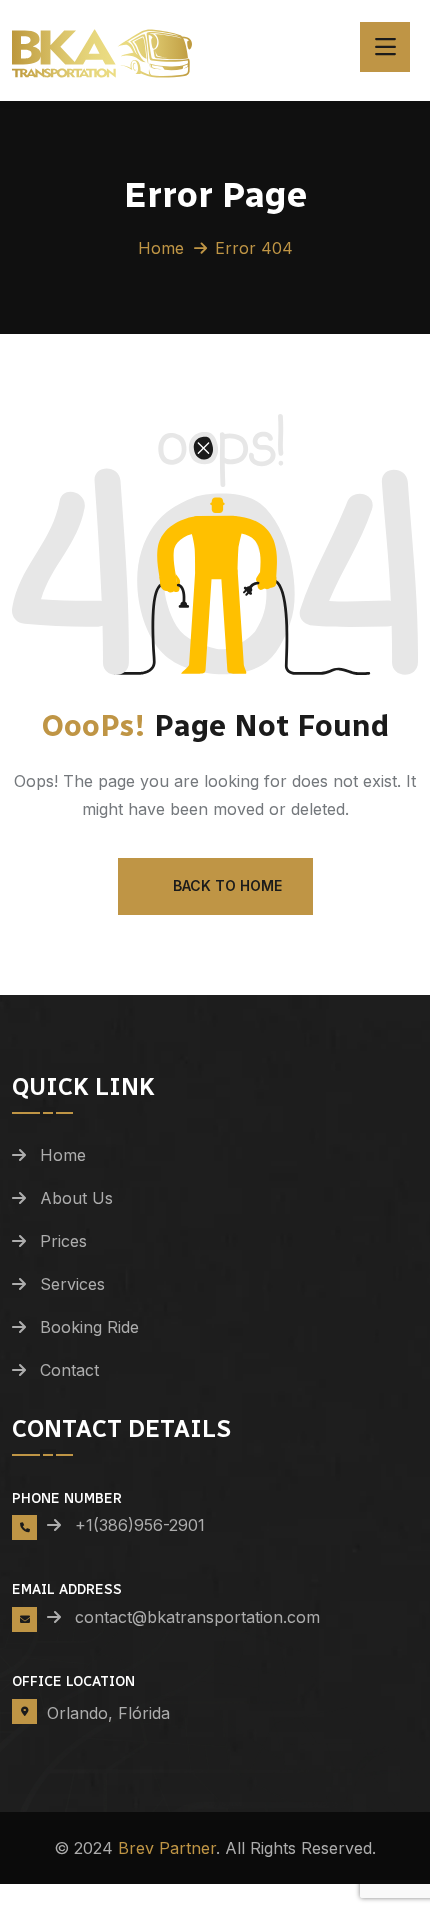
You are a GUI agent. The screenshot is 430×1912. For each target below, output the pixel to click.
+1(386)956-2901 (140, 1525)
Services (72, 1284)
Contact (69, 1370)
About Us (76, 1198)
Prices (63, 1241)
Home (161, 248)
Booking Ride (89, 1327)
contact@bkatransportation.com (188, 1617)
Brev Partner (167, 1848)
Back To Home (227, 885)
